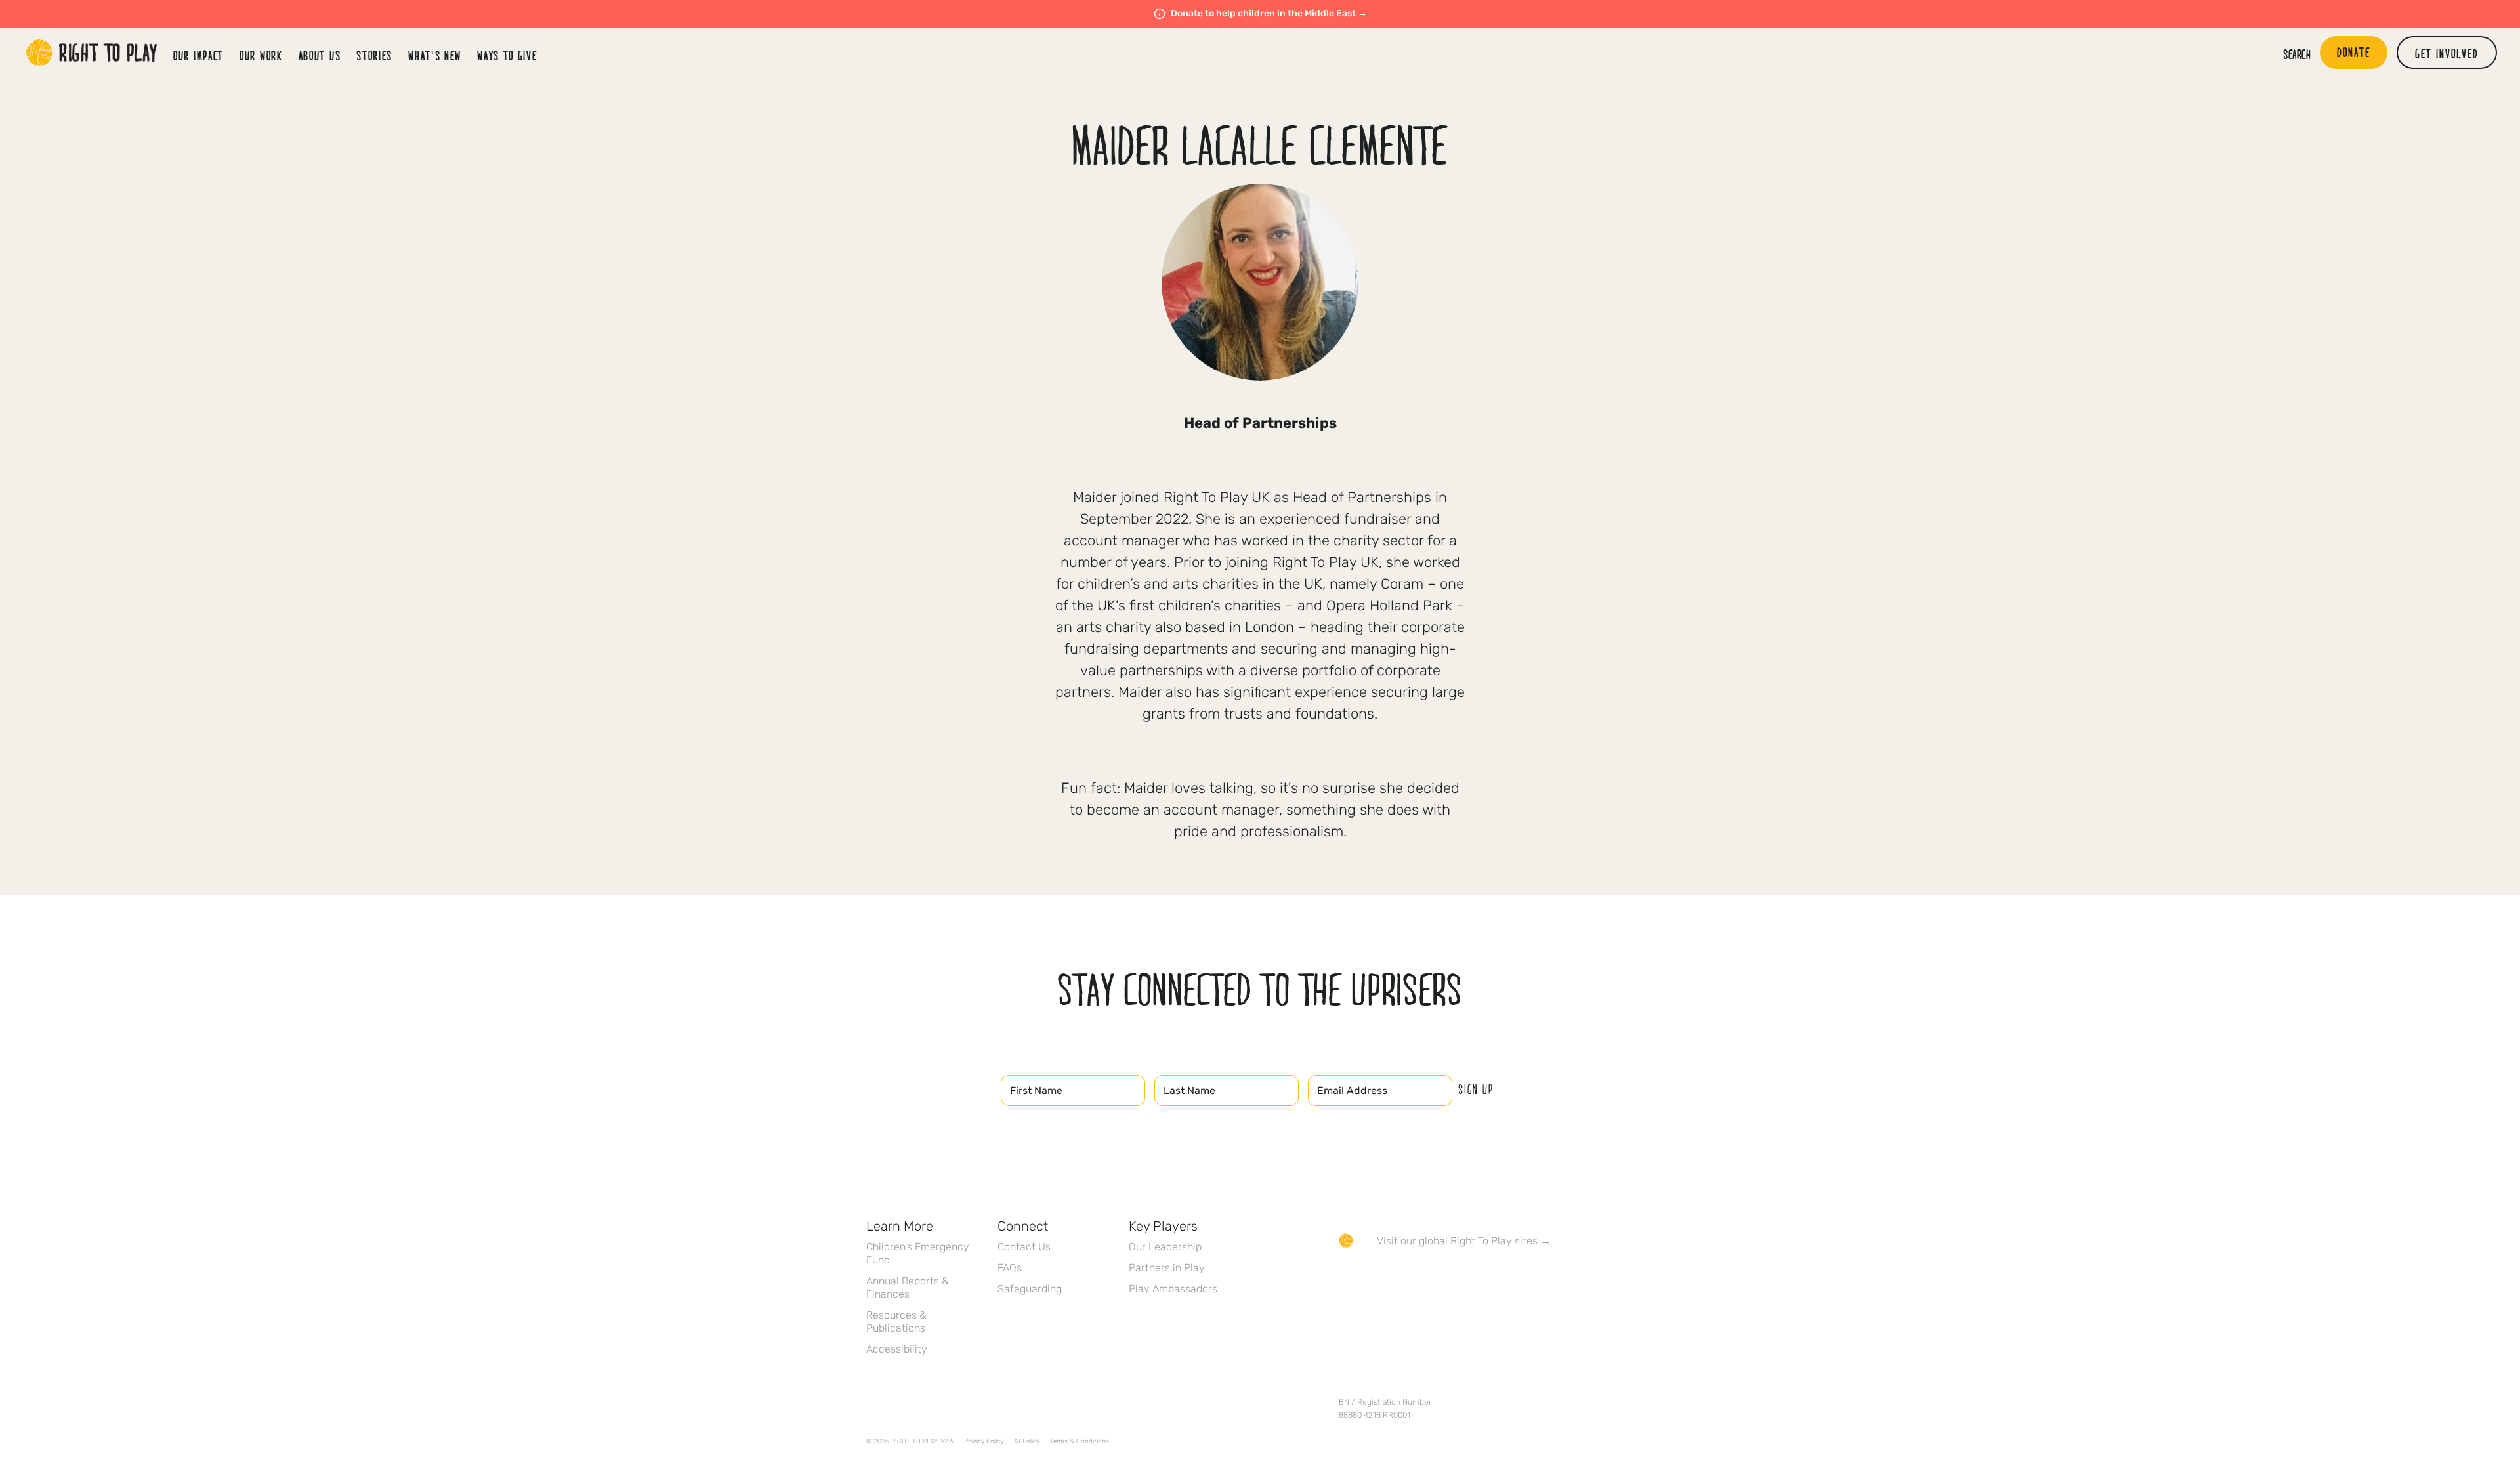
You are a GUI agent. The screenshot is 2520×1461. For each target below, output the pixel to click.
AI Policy (1027, 1441)
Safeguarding (1030, 1289)
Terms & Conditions (1080, 1441)
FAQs (1010, 1268)
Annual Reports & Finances (908, 1287)
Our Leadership (1165, 1247)
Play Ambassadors (1173, 1289)
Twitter (1374, 1279)
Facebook (1346, 1279)
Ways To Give (507, 55)
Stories (374, 55)
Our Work (261, 55)
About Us (320, 55)
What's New (435, 55)
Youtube (1456, 1279)
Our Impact (199, 55)
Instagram (1401, 1279)
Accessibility (897, 1349)
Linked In (1429, 1279)
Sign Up (1476, 1089)
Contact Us (1024, 1247)
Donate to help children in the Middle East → (1269, 13)
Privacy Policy (984, 1441)
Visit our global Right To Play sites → (1464, 1241)
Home (92, 53)
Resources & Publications (896, 1322)
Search (2297, 54)
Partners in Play (1167, 1268)
